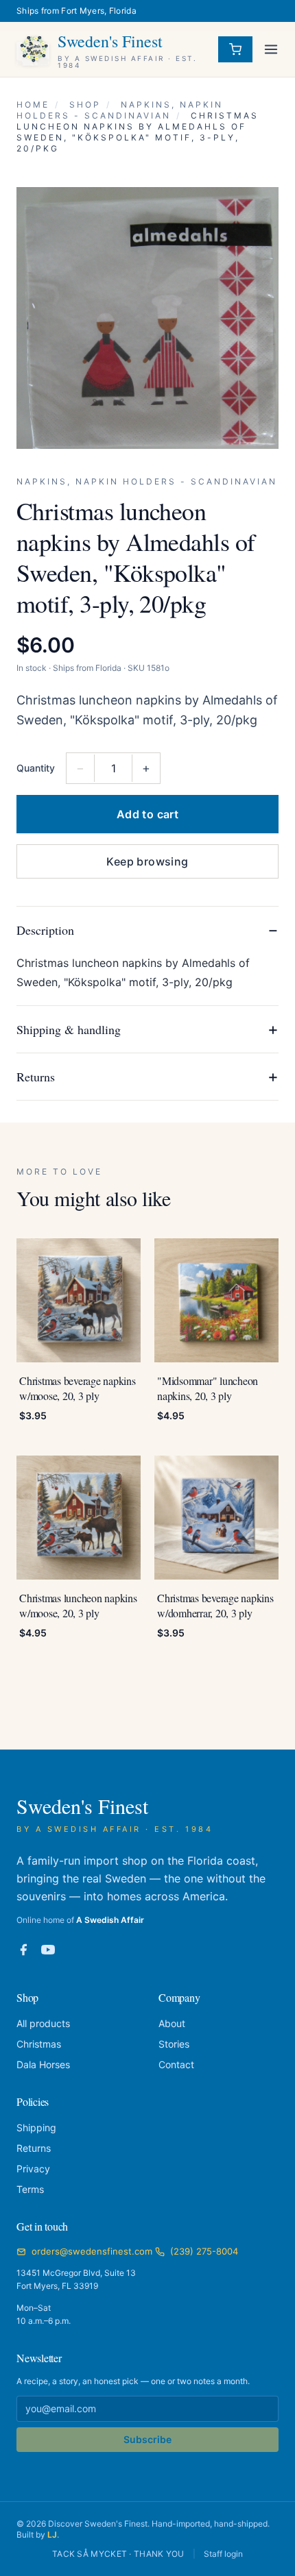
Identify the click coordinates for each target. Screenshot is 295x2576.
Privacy (33, 2169)
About (172, 2023)
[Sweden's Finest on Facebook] (23, 1950)
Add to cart (147, 814)
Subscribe (147, 2439)
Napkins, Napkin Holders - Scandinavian (120, 110)
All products (43, 2023)
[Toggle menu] (271, 49)
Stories (174, 2044)
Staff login (223, 2554)
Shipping (36, 2127)
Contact (176, 2064)
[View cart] (235, 49)
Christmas (39, 2044)
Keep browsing (147, 861)
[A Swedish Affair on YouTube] (48, 1950)
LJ (52, 2535)
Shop (85, 105)
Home (33, 105)
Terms (30, 2189)
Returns (34, 2148)
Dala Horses (43, 2064)
